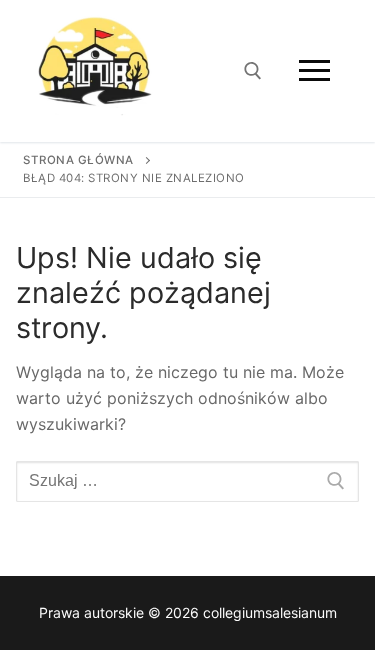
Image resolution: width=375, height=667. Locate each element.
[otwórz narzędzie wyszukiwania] (253, 71)
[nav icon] (314, 71)
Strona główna (78, 160)
